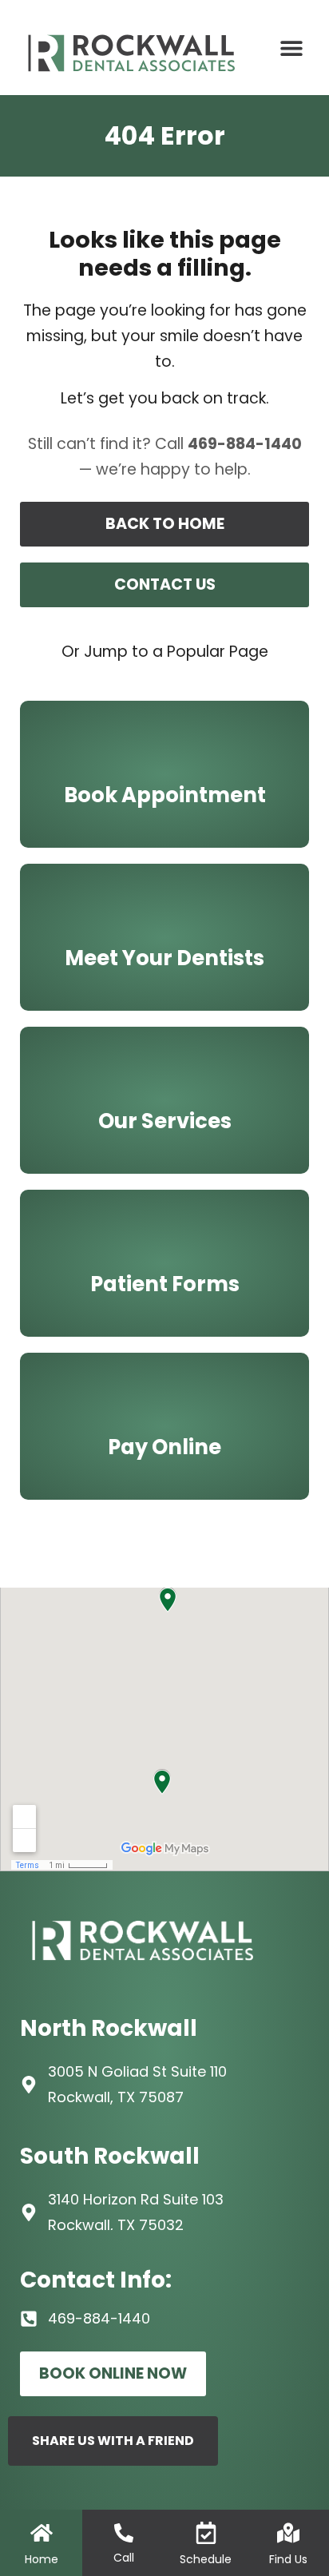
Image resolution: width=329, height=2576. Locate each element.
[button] (292, 48)
